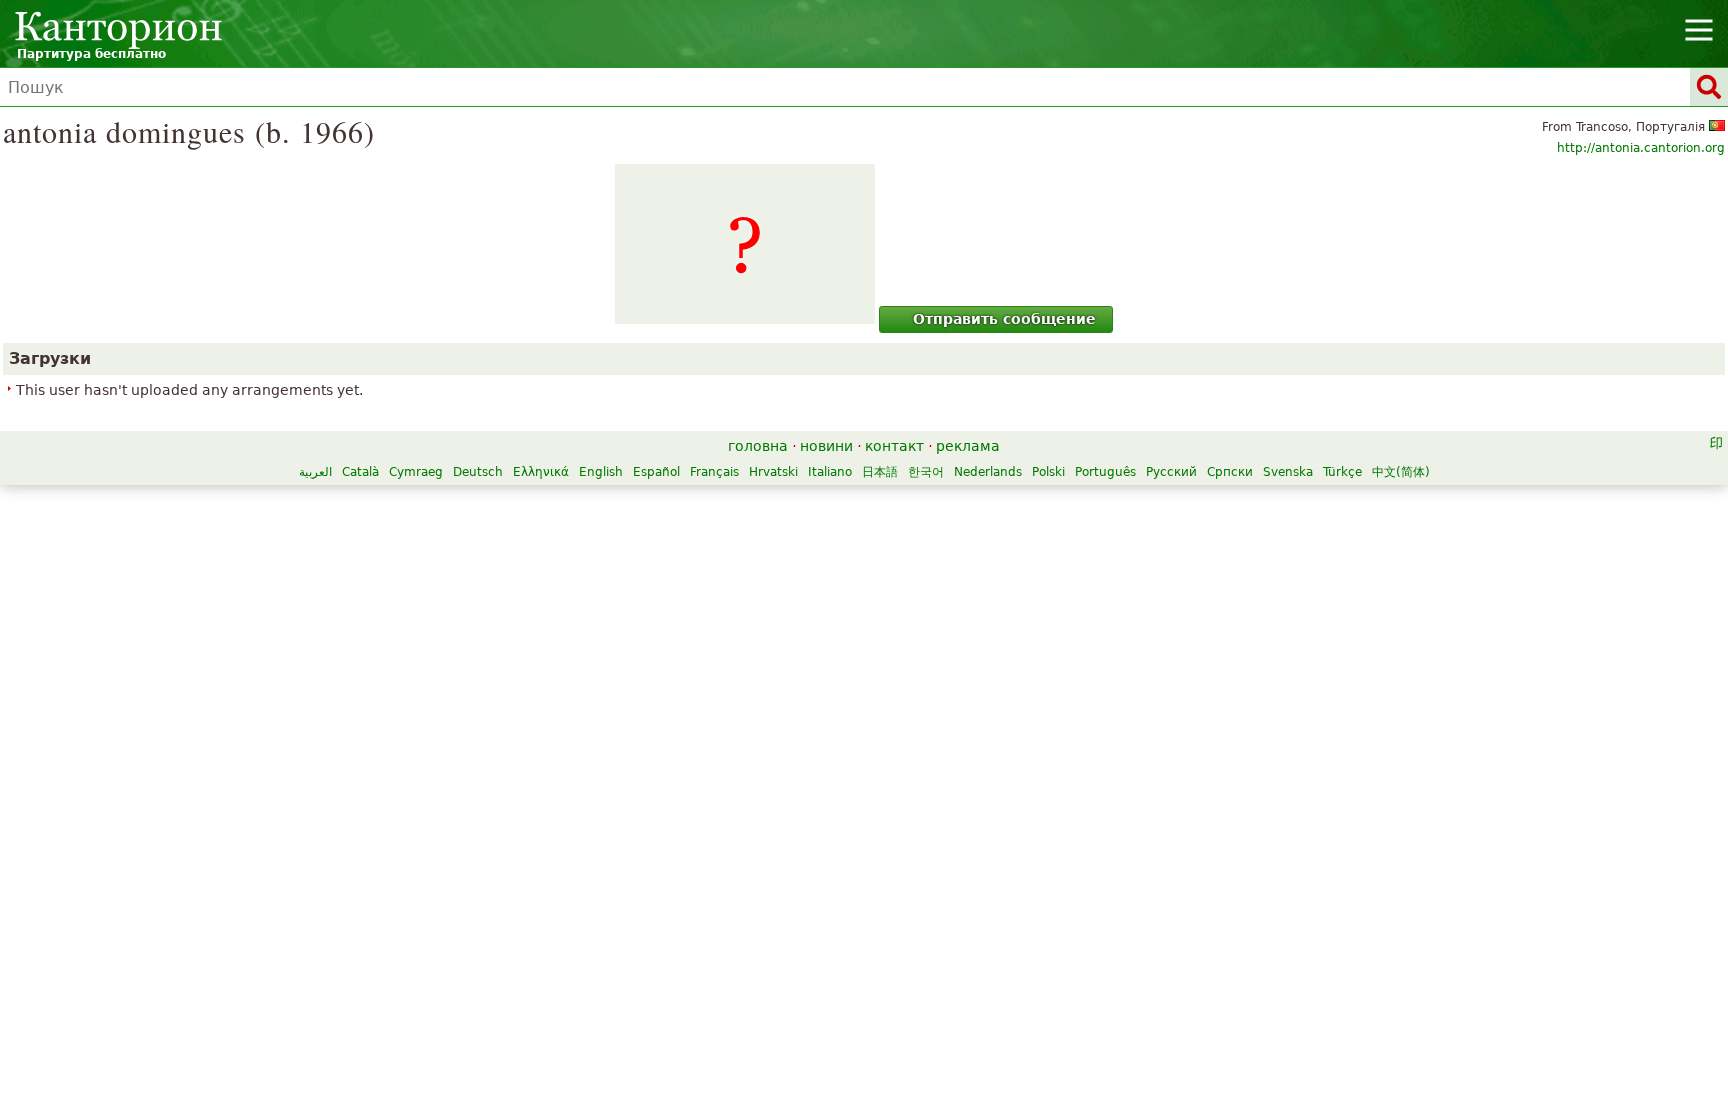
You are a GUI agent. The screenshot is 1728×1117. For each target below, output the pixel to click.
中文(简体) (1401, 472)
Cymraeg (416, 472)
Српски (1230, 472)
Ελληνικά (541, 472)
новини (826, 446)
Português (1105, 472)
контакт (894, 446)
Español (656, 472)
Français (714, 472)
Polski (1048, 472)
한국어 (926, 472)
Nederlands (988, 472)
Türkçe (1342, 472)
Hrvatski (773, 472)
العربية (315, 472)
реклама (968, 446)
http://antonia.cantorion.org (1641, 148)
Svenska (1288, 472)
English (601, 472)
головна (758, 446)
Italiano (830, 472)
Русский (1171, 472)
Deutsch (478, 472)
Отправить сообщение (1004, 319)
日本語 (880, 472)
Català (360, 472)
